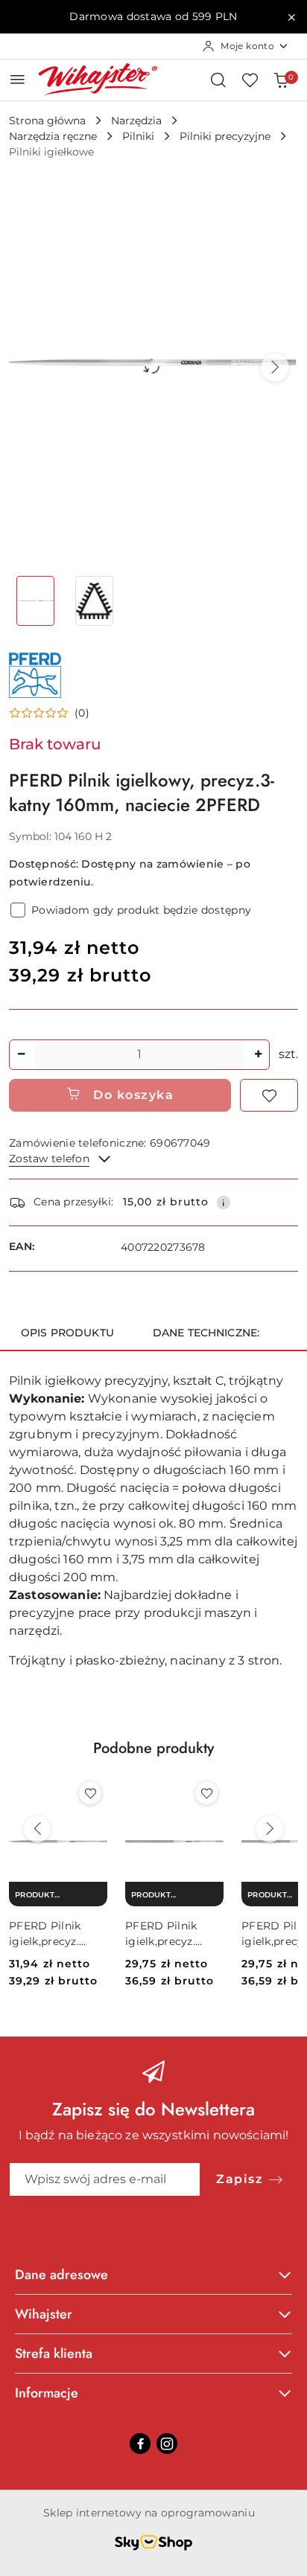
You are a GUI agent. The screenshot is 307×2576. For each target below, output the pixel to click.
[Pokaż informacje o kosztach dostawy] (224, 1202)
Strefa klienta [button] (54, 2354)
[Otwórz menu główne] (18, 79)
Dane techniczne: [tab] (206, 1333)
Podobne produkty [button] (153, 1748)
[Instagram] (167, 2444)
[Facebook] (140, 2444)
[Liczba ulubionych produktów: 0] (250, 80)
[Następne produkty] (270, 1829)
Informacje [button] (47, 2393)
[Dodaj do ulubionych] (269, 1095)
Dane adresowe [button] (61, 2275)
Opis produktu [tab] (67, 1333)
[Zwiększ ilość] (258, 1055)
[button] (275, 368)
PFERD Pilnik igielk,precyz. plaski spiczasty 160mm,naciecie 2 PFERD (57, 1933)
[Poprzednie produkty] (37, 1829)
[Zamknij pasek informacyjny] (291, 17)
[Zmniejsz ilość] (21, 1055)
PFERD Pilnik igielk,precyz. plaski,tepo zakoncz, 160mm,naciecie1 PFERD (171, 1933)
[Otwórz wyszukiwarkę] (218, 80)
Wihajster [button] (44, 2314)
